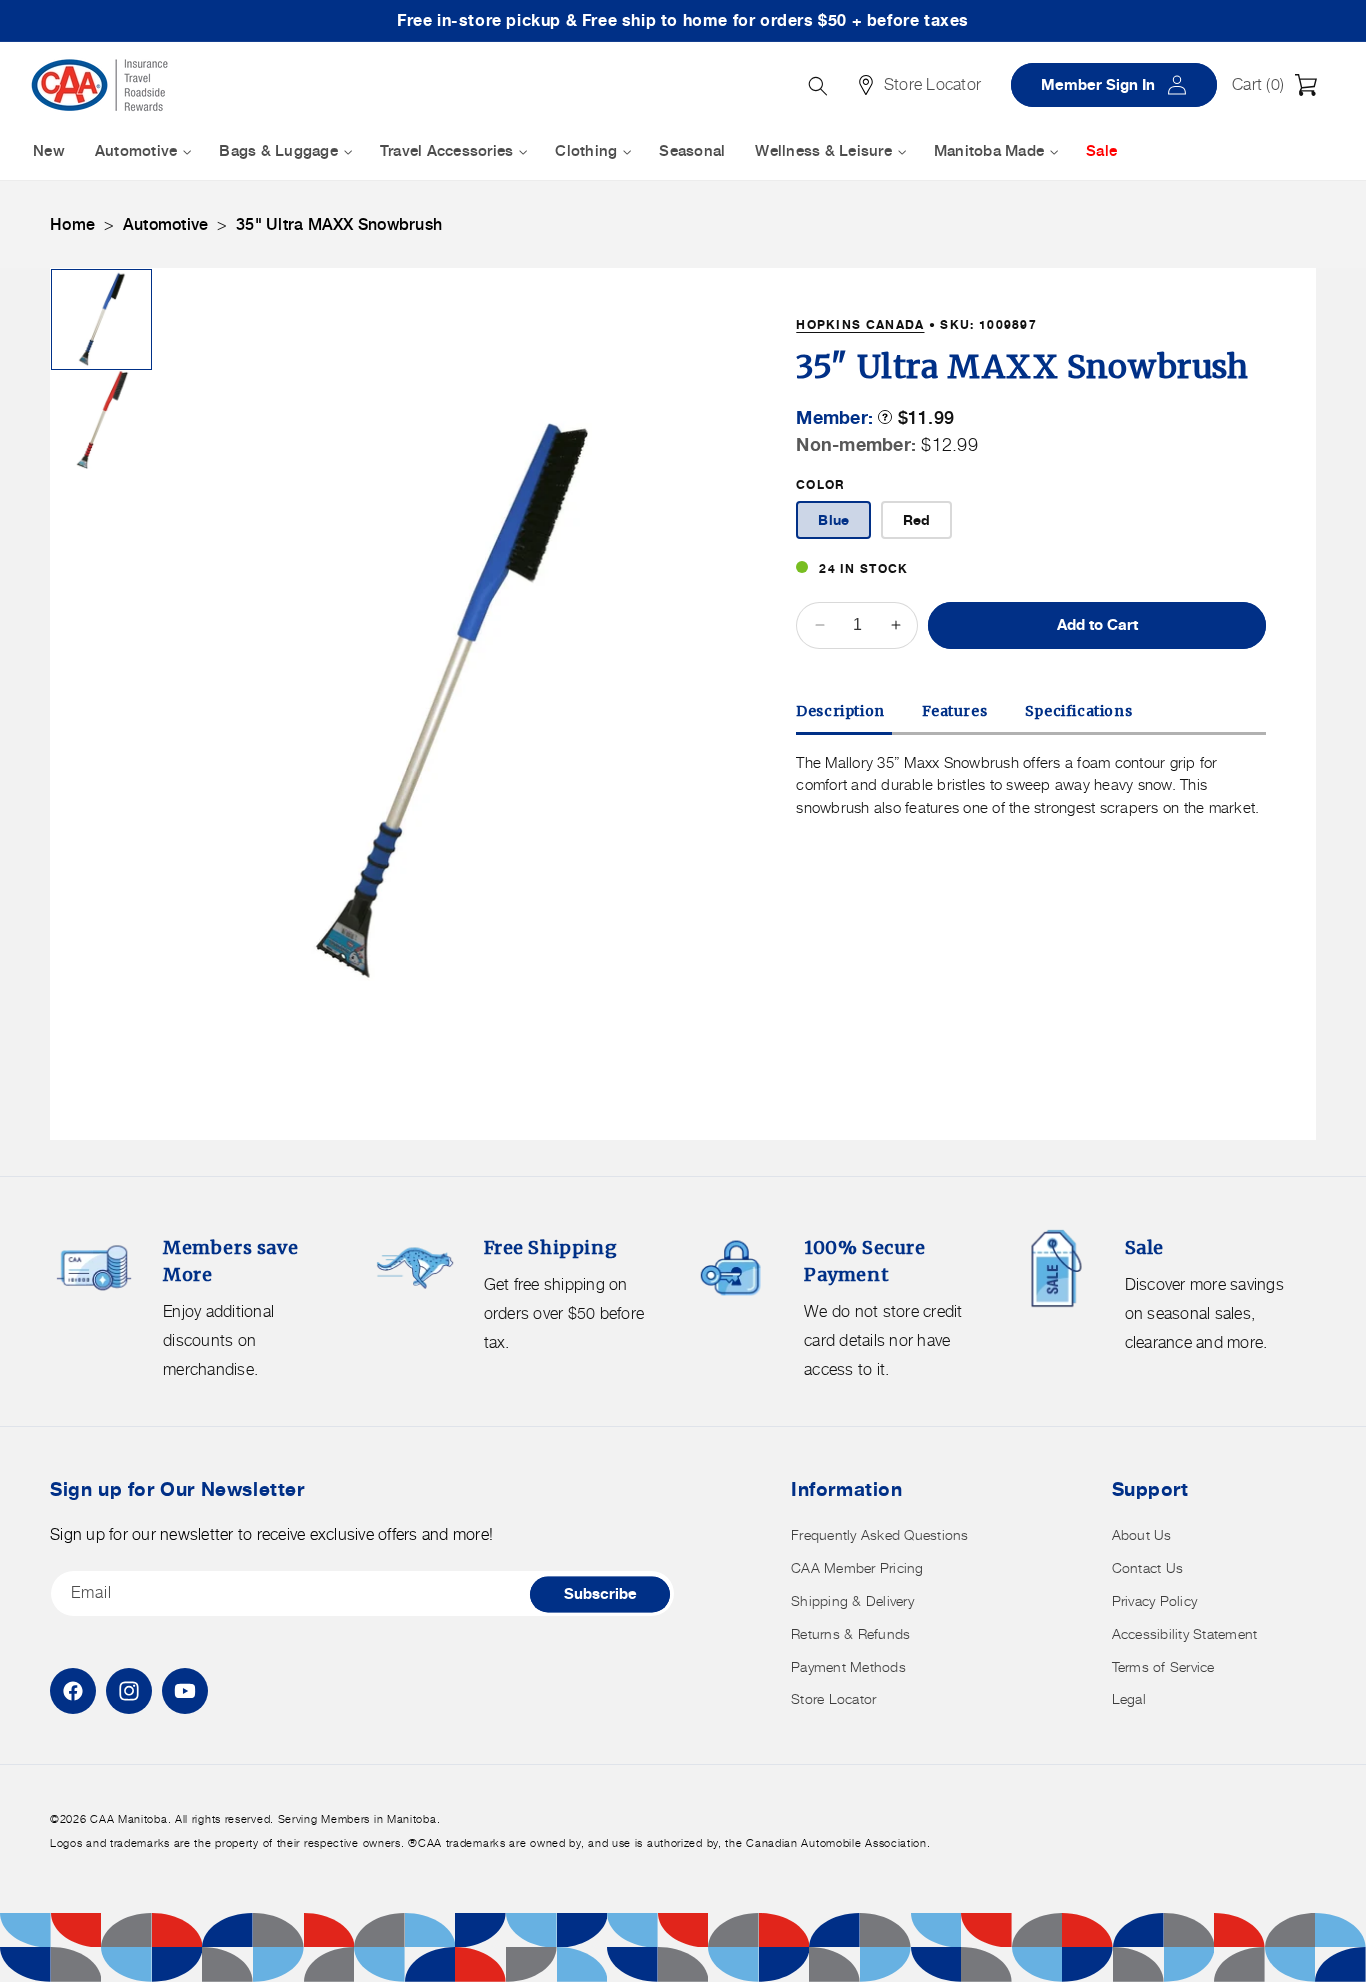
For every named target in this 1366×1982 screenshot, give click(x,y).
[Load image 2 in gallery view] (101, 419)
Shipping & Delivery (852, 1600)
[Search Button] (818, 86)
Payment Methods (848, 1666)
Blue (833, 519)
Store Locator (833, 1698)
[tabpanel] (1031, 786)
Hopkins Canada (860, 324)
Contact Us (1148, 1567)
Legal (1129, 1698)
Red (917, 519)
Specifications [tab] (1078, 711)
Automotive (166, 224)
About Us (1142, 1534)
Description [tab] (840, 711)
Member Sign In (1121, 84)
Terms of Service (1163, 1666)
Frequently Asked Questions (880, 1534)
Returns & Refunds (850, 1633)
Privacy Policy (1155, 1600)
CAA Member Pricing (857, 1567)
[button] (1280, 85)
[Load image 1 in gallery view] (101, 319)
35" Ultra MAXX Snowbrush (339, 224)
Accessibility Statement (1185, 1633)
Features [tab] (954, 711)
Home (72, 224)
